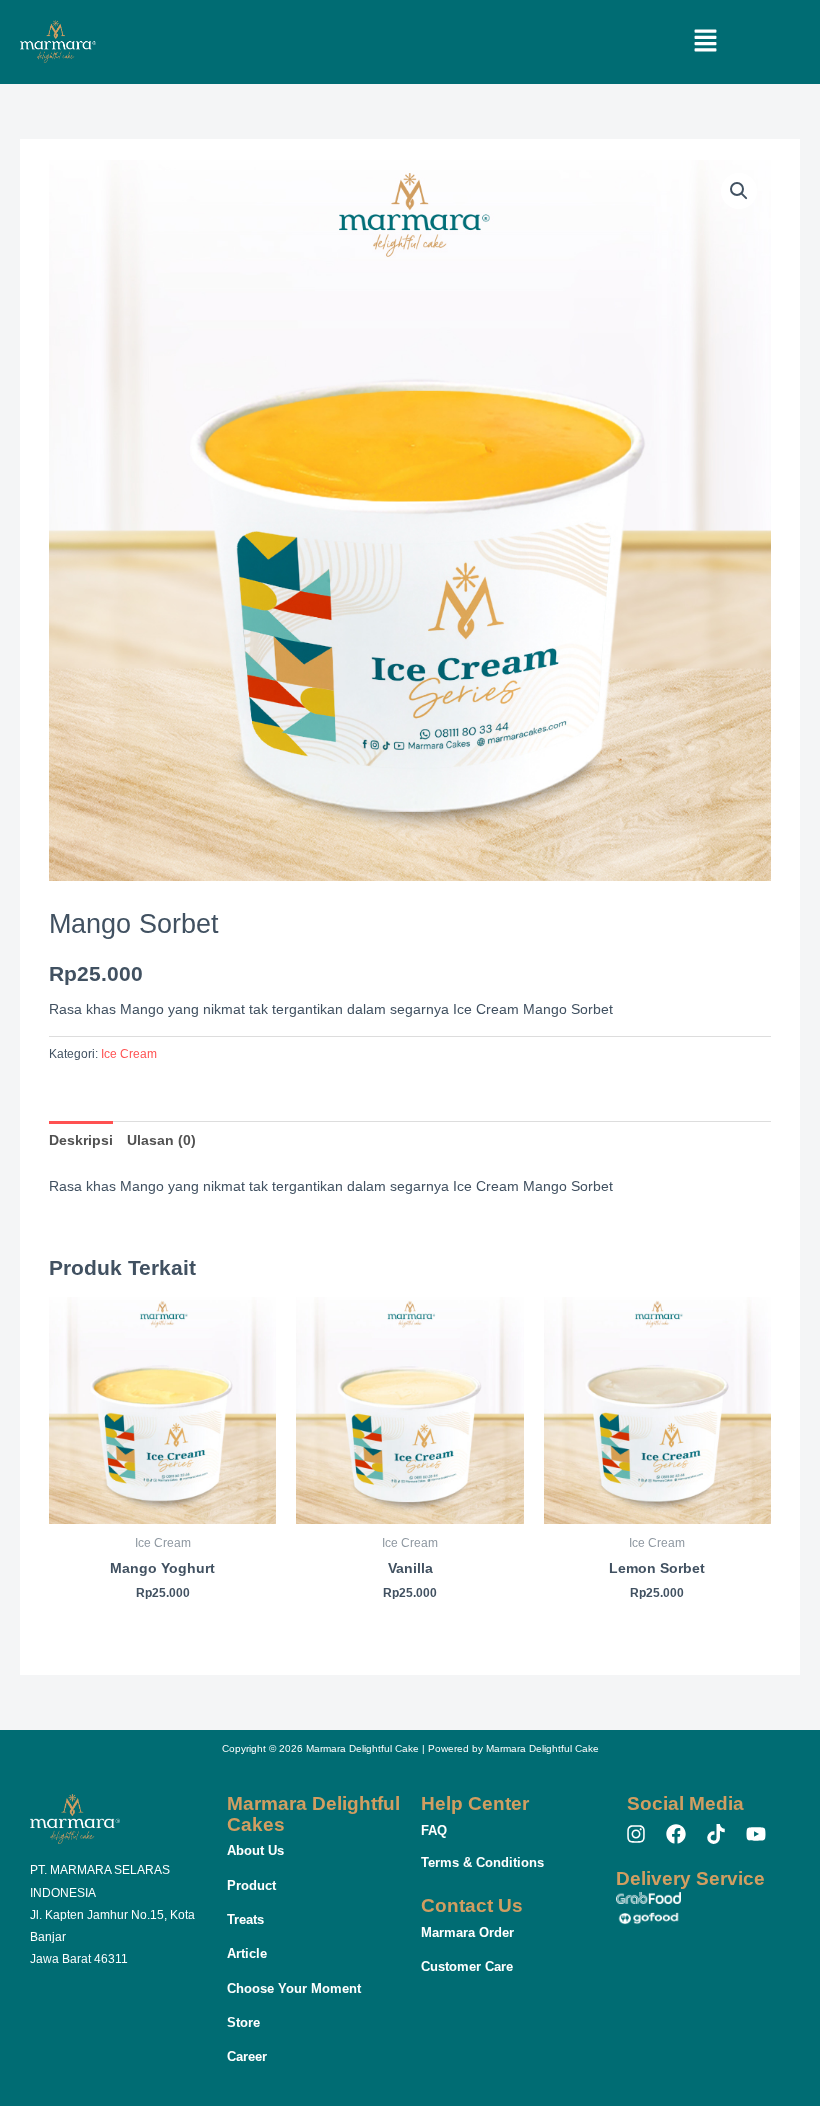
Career (247, 2056)
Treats (245, 1919)
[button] (706, 42)
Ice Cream (129, 1054)
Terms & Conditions (482, 1862)
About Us (255, 1850)
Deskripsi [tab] (81, 1140)
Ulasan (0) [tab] (161, 1140)
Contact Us (472, 1905)
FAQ (434, 1830)
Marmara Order (467, 1932)
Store (243, 2022)
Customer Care (467, 1966)
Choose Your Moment (294, 1988)
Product (251, 1885)
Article (247, 1953)
